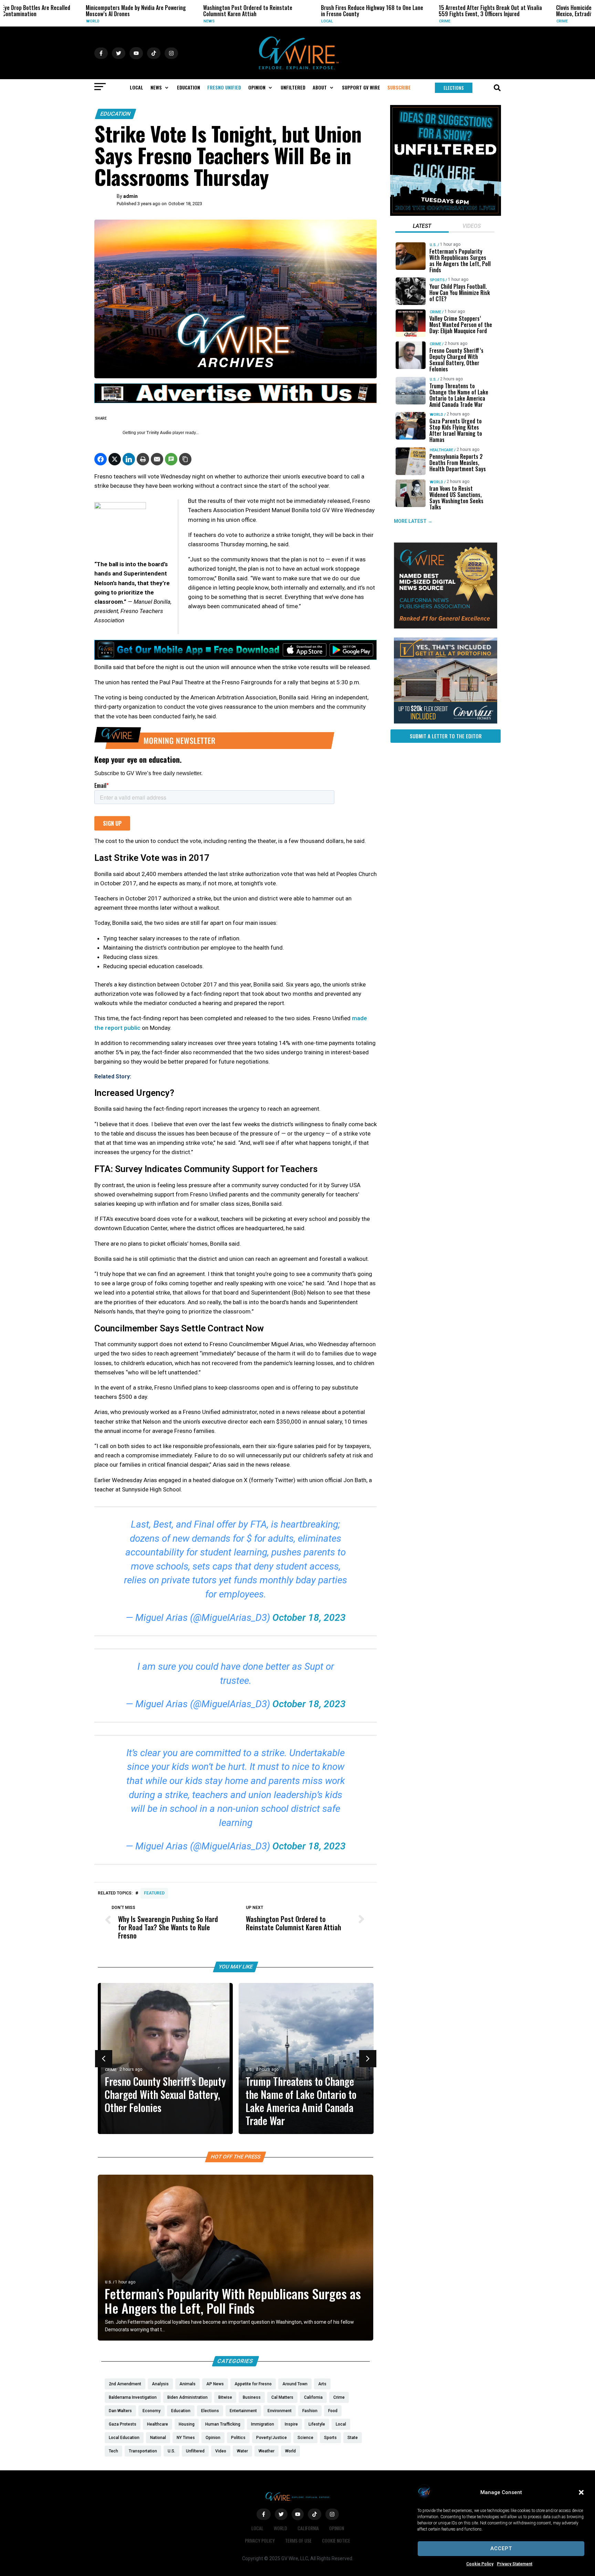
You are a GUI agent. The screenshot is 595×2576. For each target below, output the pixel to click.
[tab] (422, 227)
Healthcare (441, 450)
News (136, 21)
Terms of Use (298, 2540)
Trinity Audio (159, 433)
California (308, 2528)
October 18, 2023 (309, 1618)
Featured (154, 1893)
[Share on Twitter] (115, 459)
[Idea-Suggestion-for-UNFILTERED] (446, 214)
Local (254, 21)
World (19, 21)
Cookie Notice (336, 2540)
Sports (437, 280)
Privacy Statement (515, 2564)
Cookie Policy (480, 2564)
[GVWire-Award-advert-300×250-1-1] (446, 627)
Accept (501, 2548)
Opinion (337, 2528)
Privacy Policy (260, 2540)
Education (116, 114)
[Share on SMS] (171, 459)
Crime (371, 21)
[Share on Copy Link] (185, 459)
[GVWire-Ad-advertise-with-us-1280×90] (236, 401)
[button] (581, 2492)
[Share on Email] (157, 459)
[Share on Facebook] (101, 459)
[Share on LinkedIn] (129, 459)
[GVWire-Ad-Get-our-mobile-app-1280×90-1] (236, 658)
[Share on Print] (143, 459)
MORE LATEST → (413, 521)
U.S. (249, 2070)
